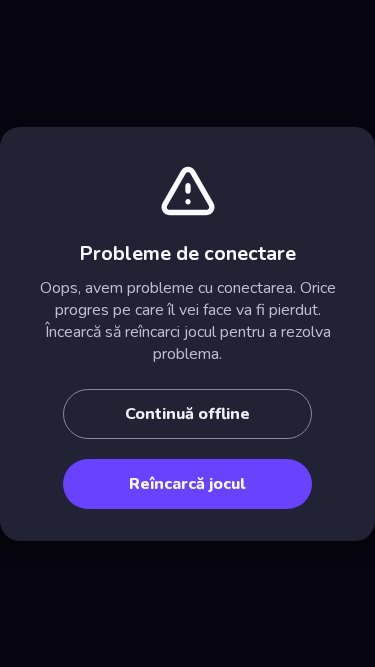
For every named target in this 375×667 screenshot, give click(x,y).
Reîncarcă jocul (187, 484)
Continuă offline (187, 414)
